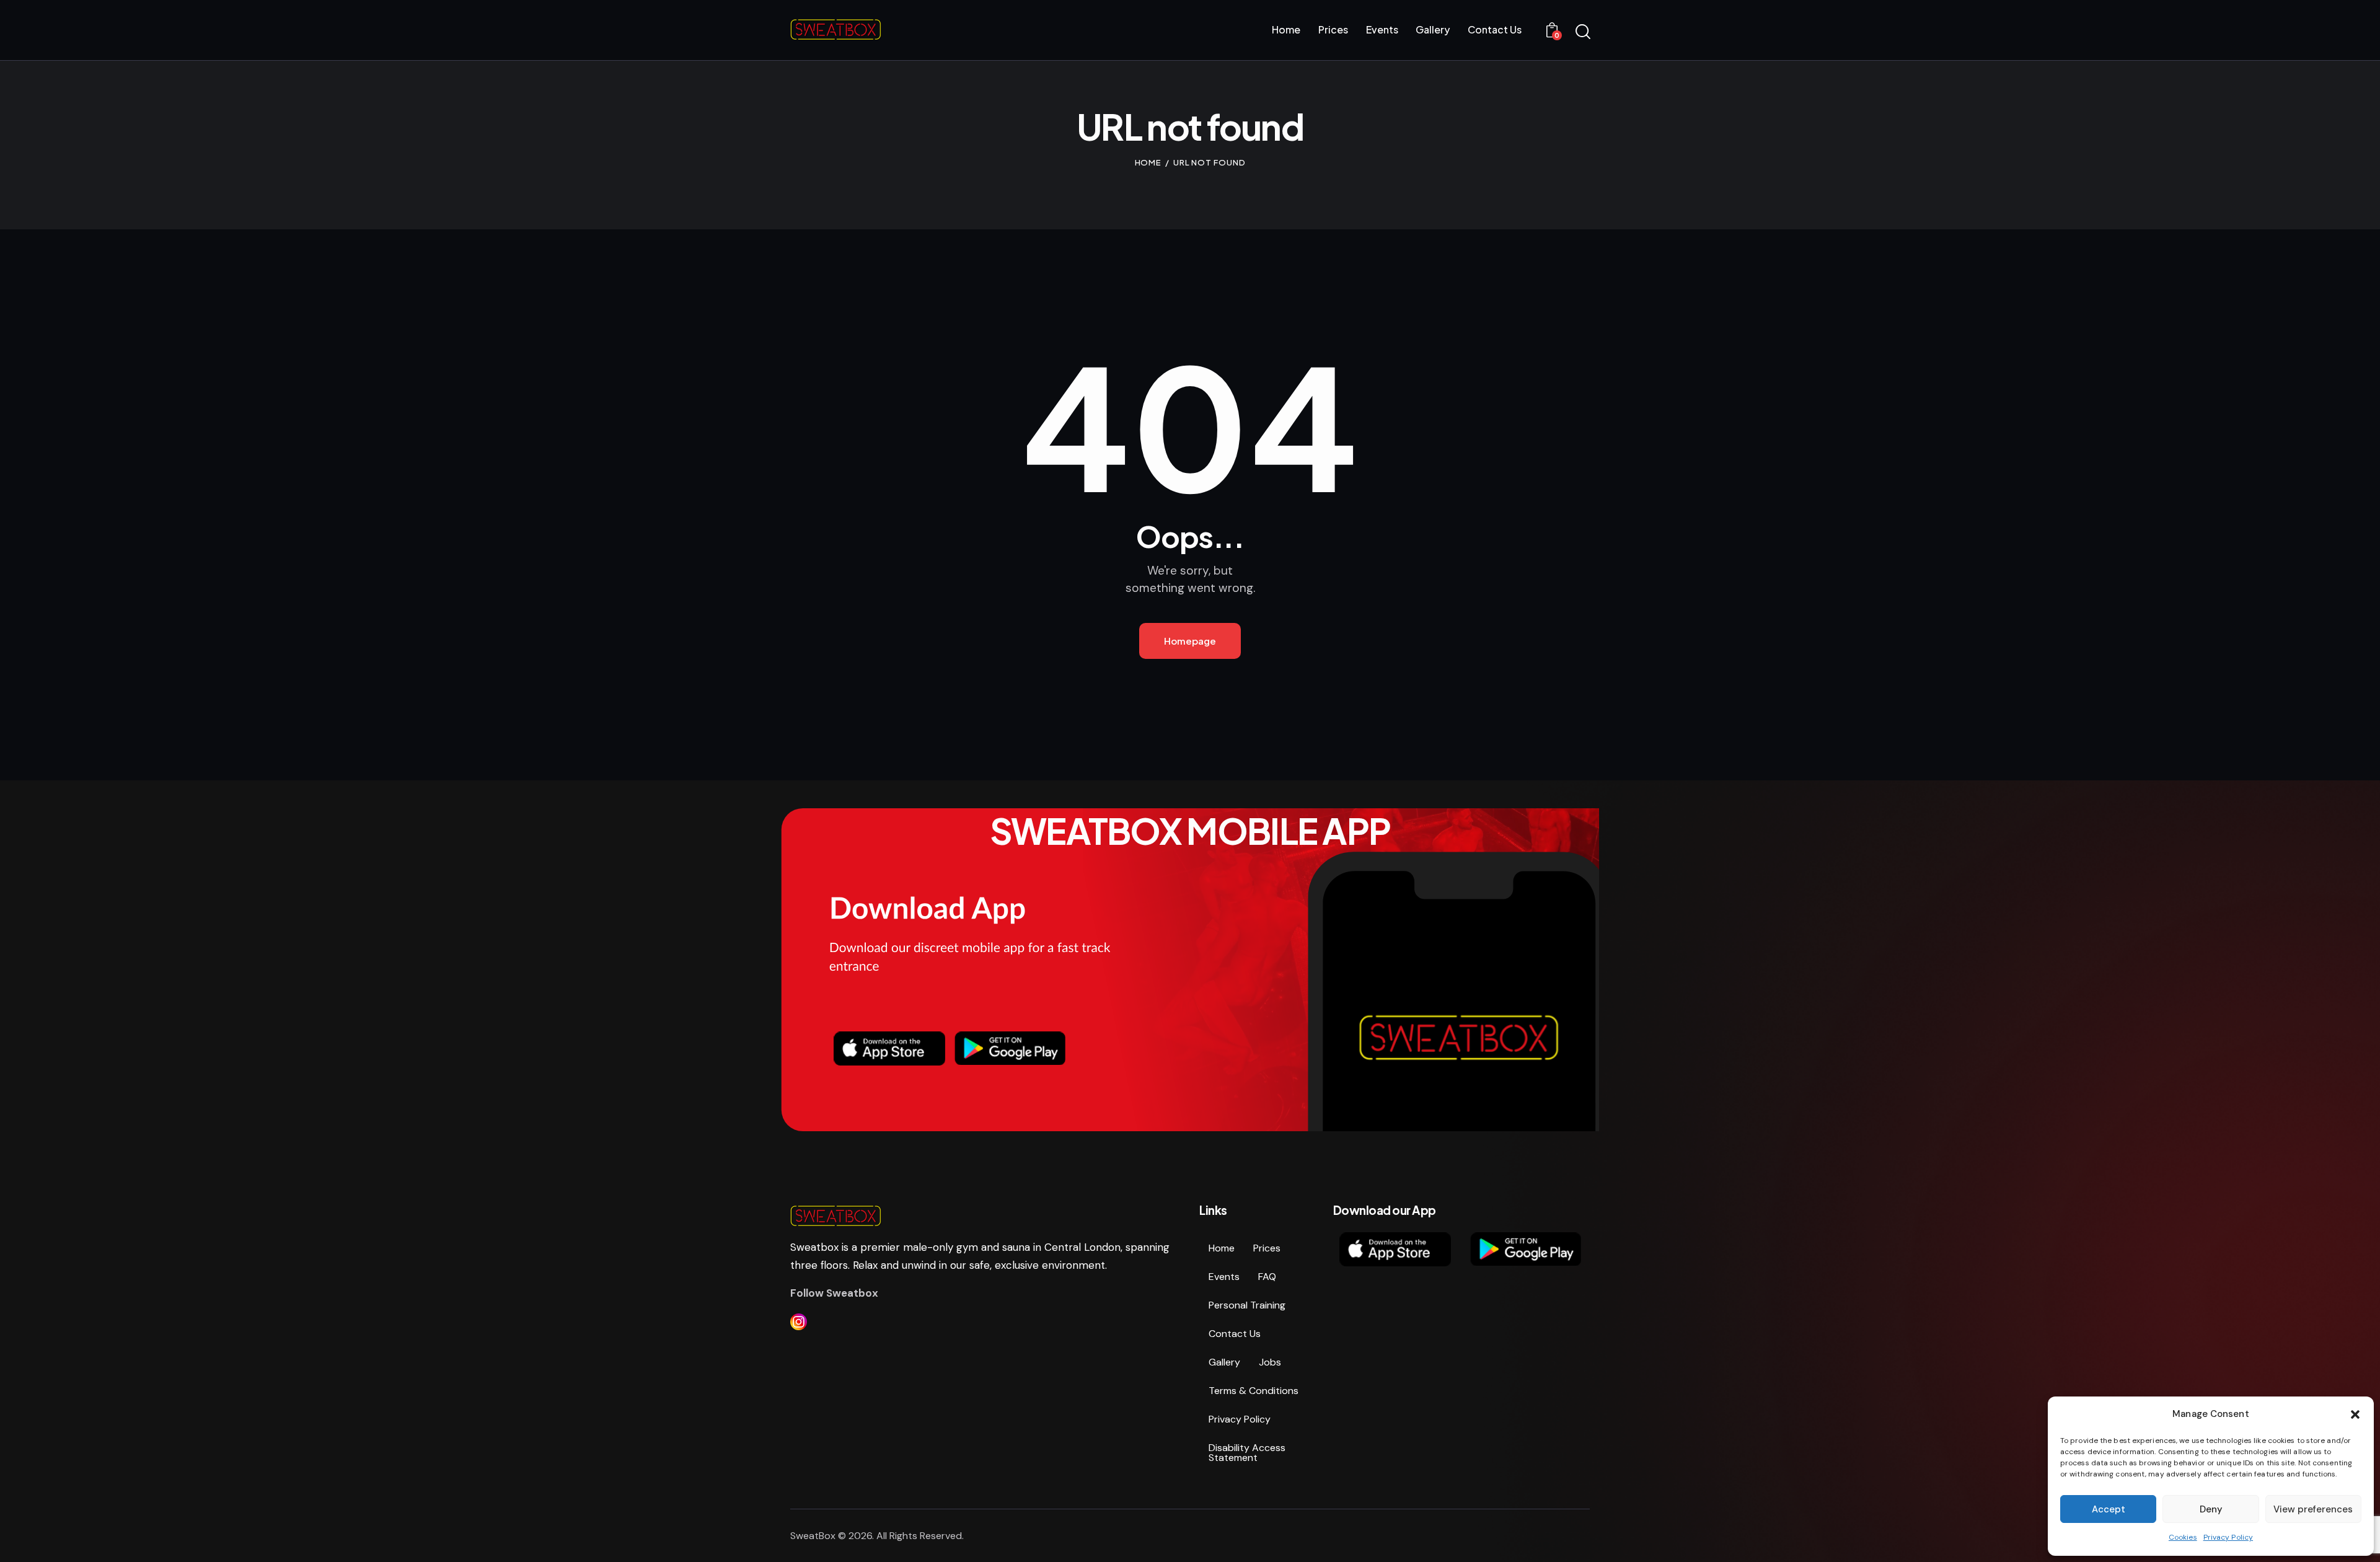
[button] (2355, 1414)
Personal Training (1247, 1305)
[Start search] (1582, 32)
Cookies (2183, 1537)
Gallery (1224, 1362)
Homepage (1190, 641)
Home (1148, 162)
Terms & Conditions (1254, 1391)
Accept (2109, 1509)
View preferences (2313, 1509)
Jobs (1270, 1362)
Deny (2211, 1509)
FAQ (1267, 1277)
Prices (1267, 1248)
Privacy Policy (2228, 1537)
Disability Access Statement (1247, 1453)
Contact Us (1235, 1334)
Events (1224, 1277)
